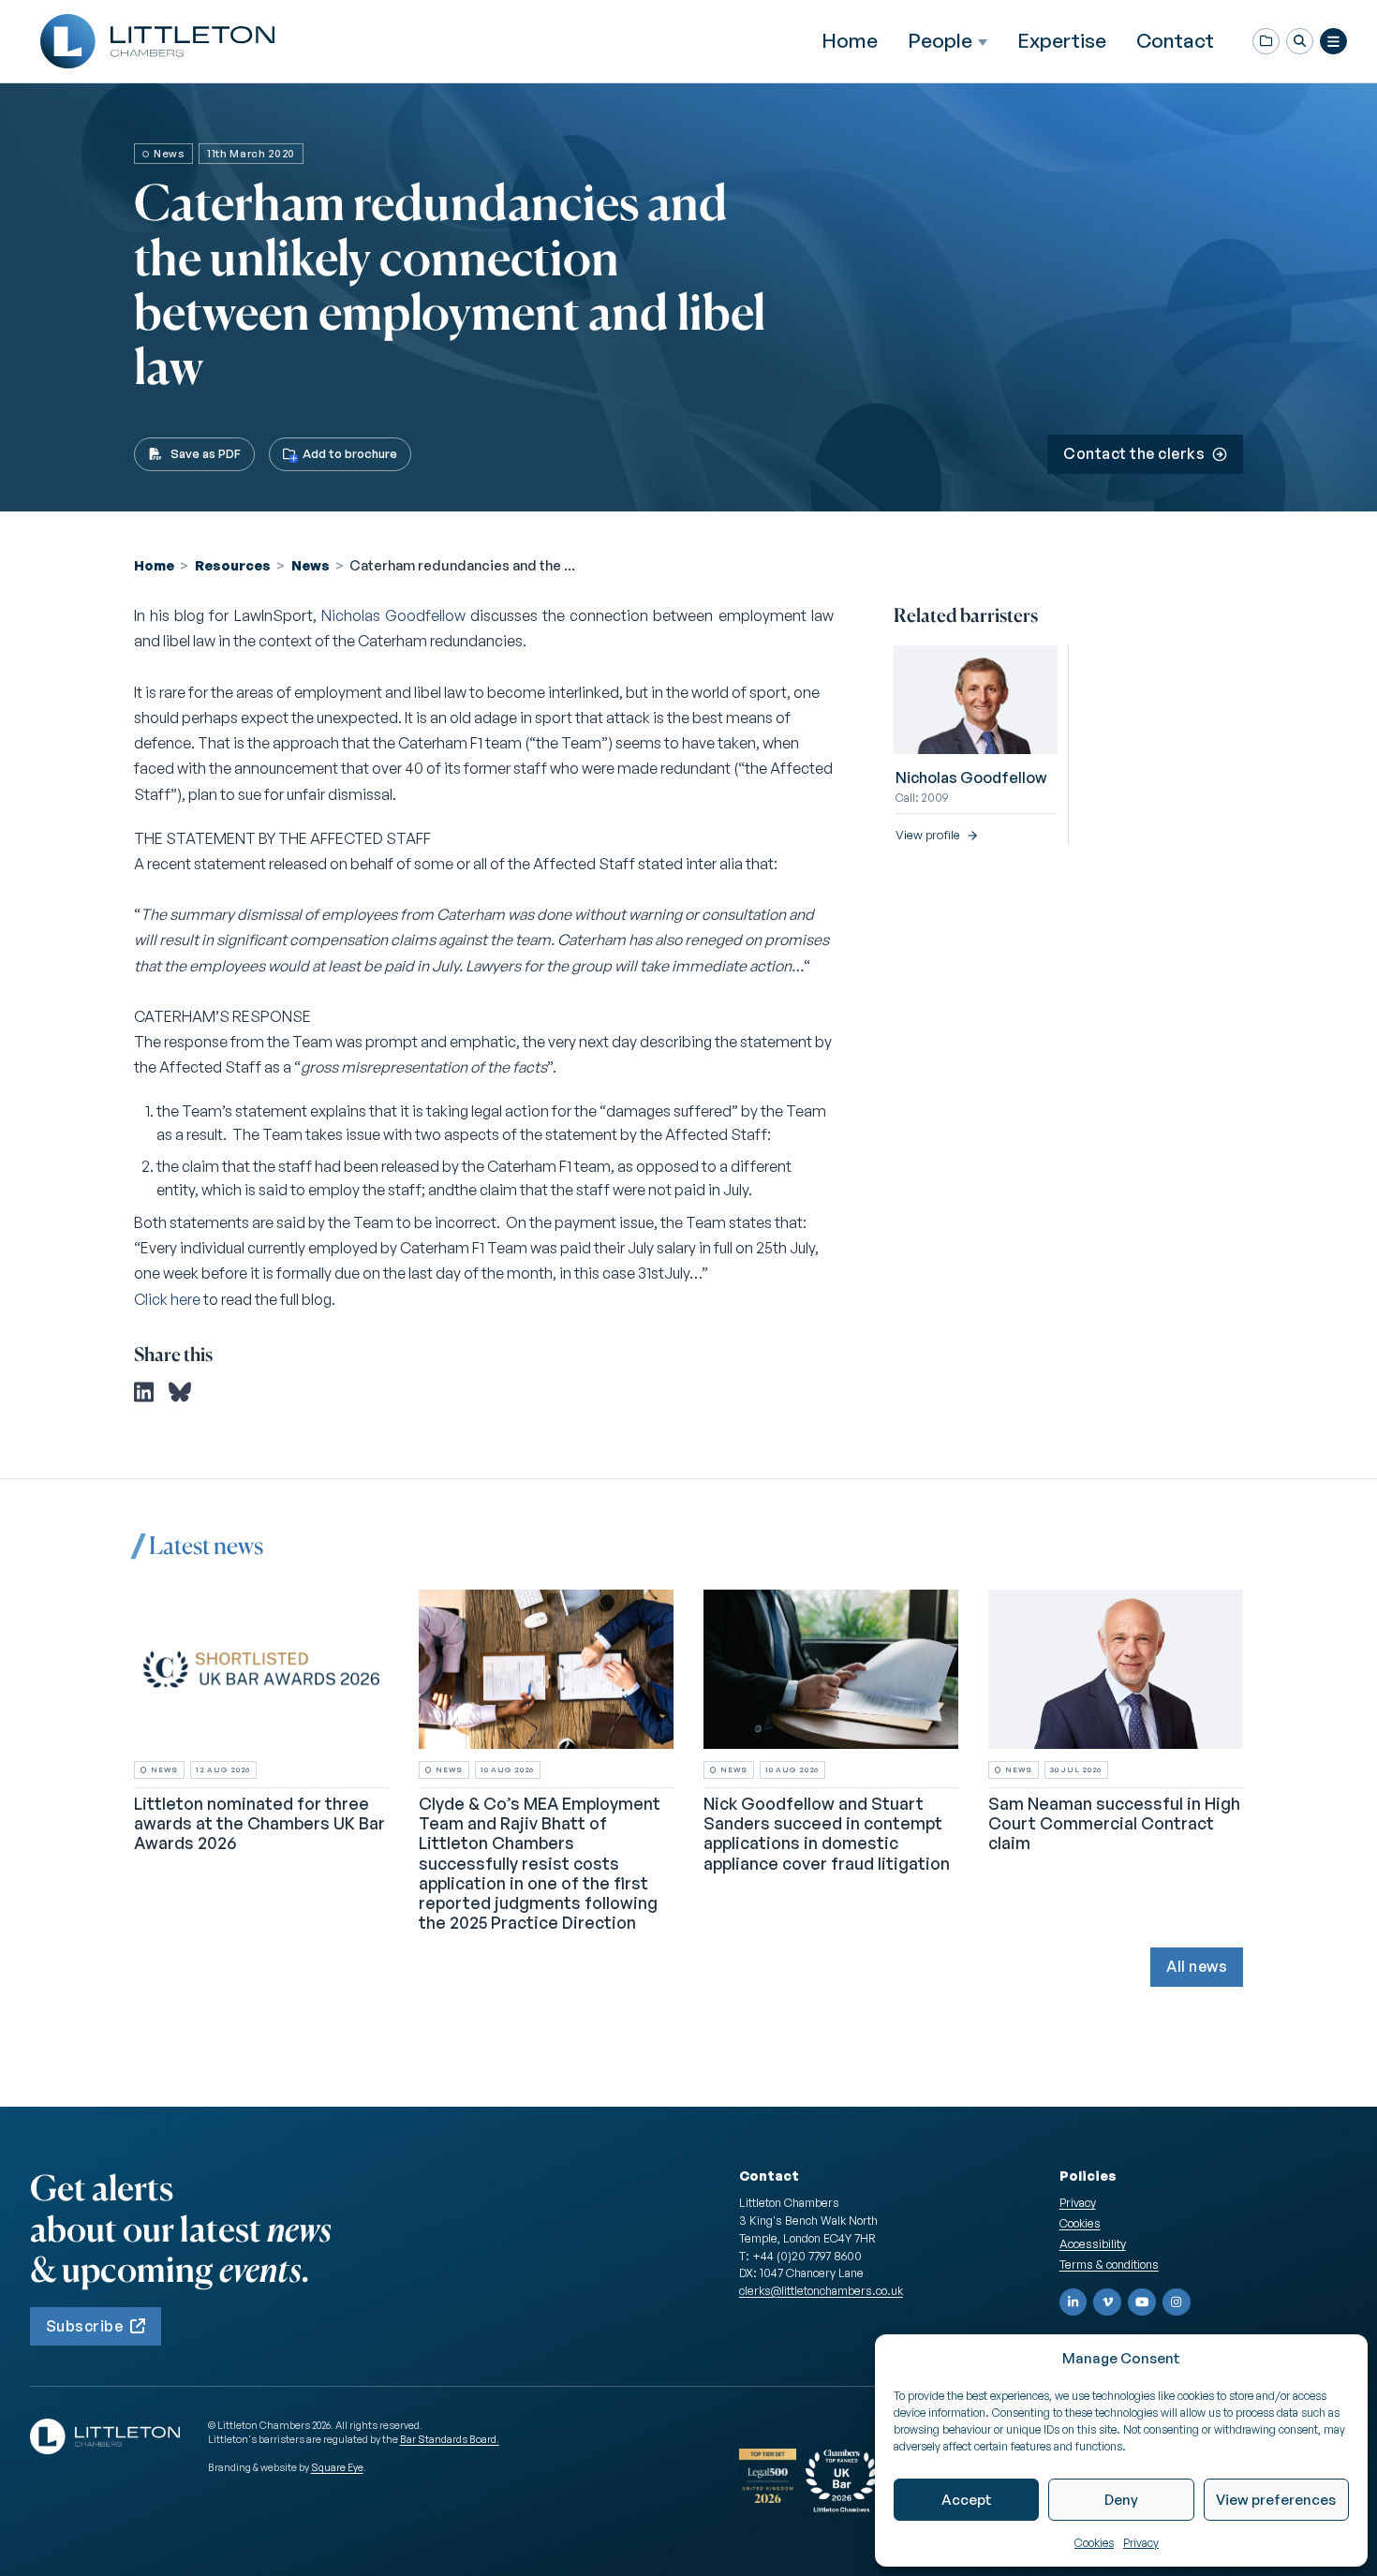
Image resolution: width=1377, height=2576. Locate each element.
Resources (233, 565)
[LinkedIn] (1073, 2302)
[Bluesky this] (180, 1392)
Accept (967, 2500)
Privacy (1141, 2543)
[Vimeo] (1107, 2302)
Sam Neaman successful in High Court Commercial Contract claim (1114, 1824)
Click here (167, 1299)
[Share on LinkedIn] (144, 1392)
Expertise (1062, 40)
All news (1197, 1966)
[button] (1300, 42)
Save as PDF (206, 453)
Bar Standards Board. (450, 2439)
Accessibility (1093, 2243)
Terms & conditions (1109, 2264)
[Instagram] (1177, 2302)
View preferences (1276, 2500)
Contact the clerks (1134, 453)
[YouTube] (1142, 2302)
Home (850, 40)
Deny (1121, 2500)
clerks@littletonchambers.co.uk (821, 2290)
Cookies (1094, 2543)
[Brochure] (1266, 42)
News (311, 565)
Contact (1175, 40)
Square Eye (337, 2467)
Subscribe (84, 2326)
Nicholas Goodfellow (393, 615)
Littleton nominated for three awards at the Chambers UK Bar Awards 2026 (259, 1824)
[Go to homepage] (157, 41)
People (940, 41)
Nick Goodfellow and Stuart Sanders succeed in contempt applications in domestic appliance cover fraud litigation (827, 1834)
